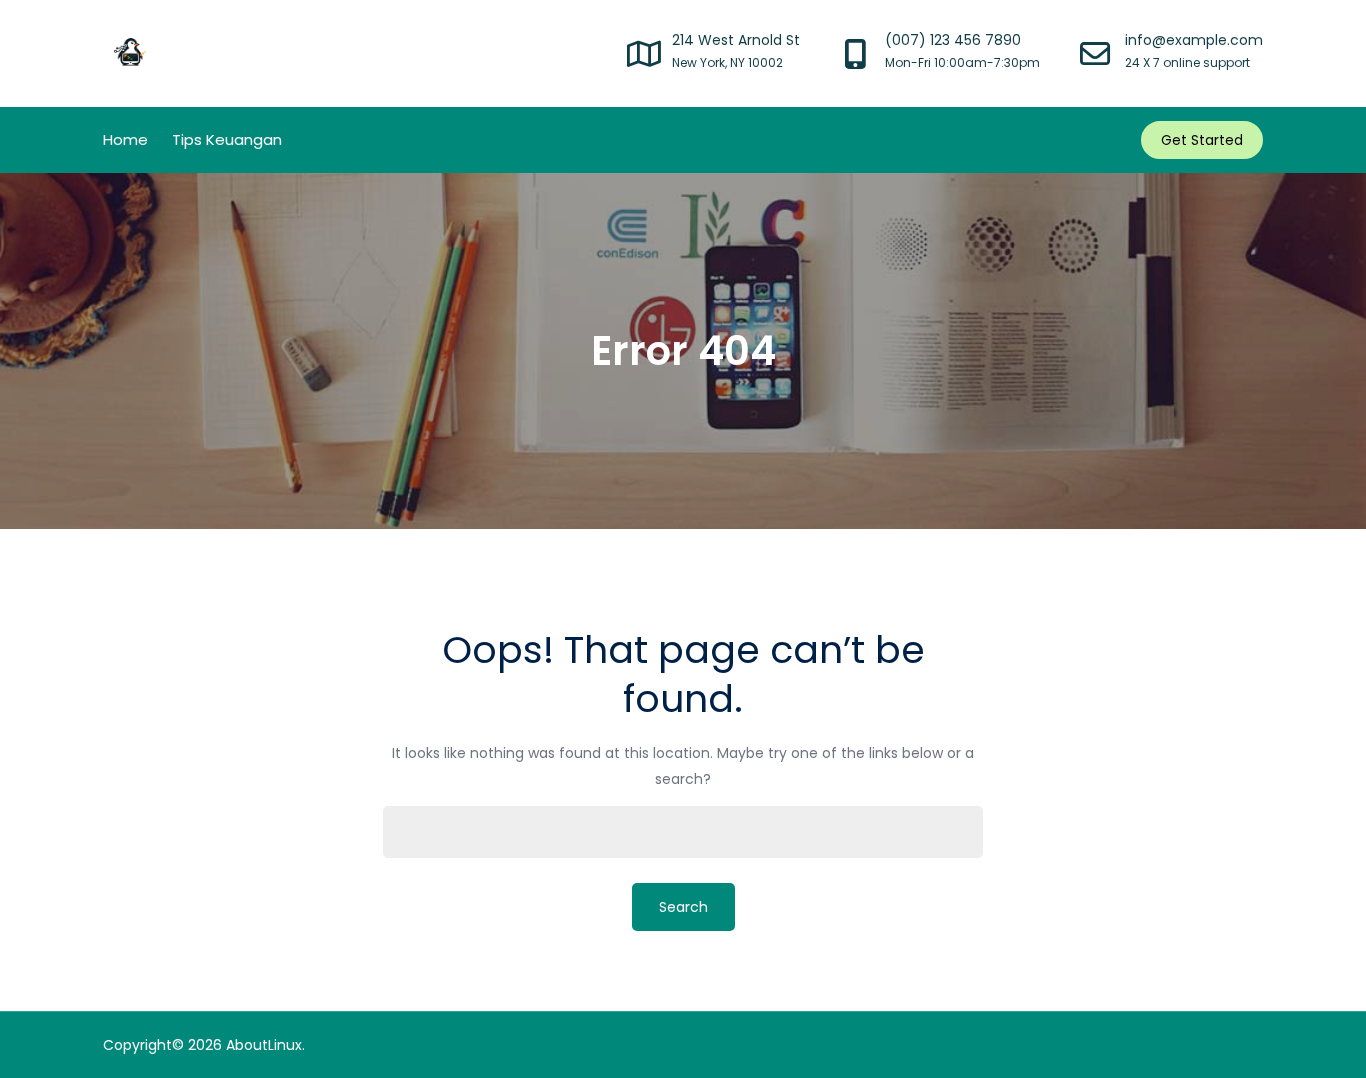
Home (125, 139)
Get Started (1202, 140)
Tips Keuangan (227, 139)
